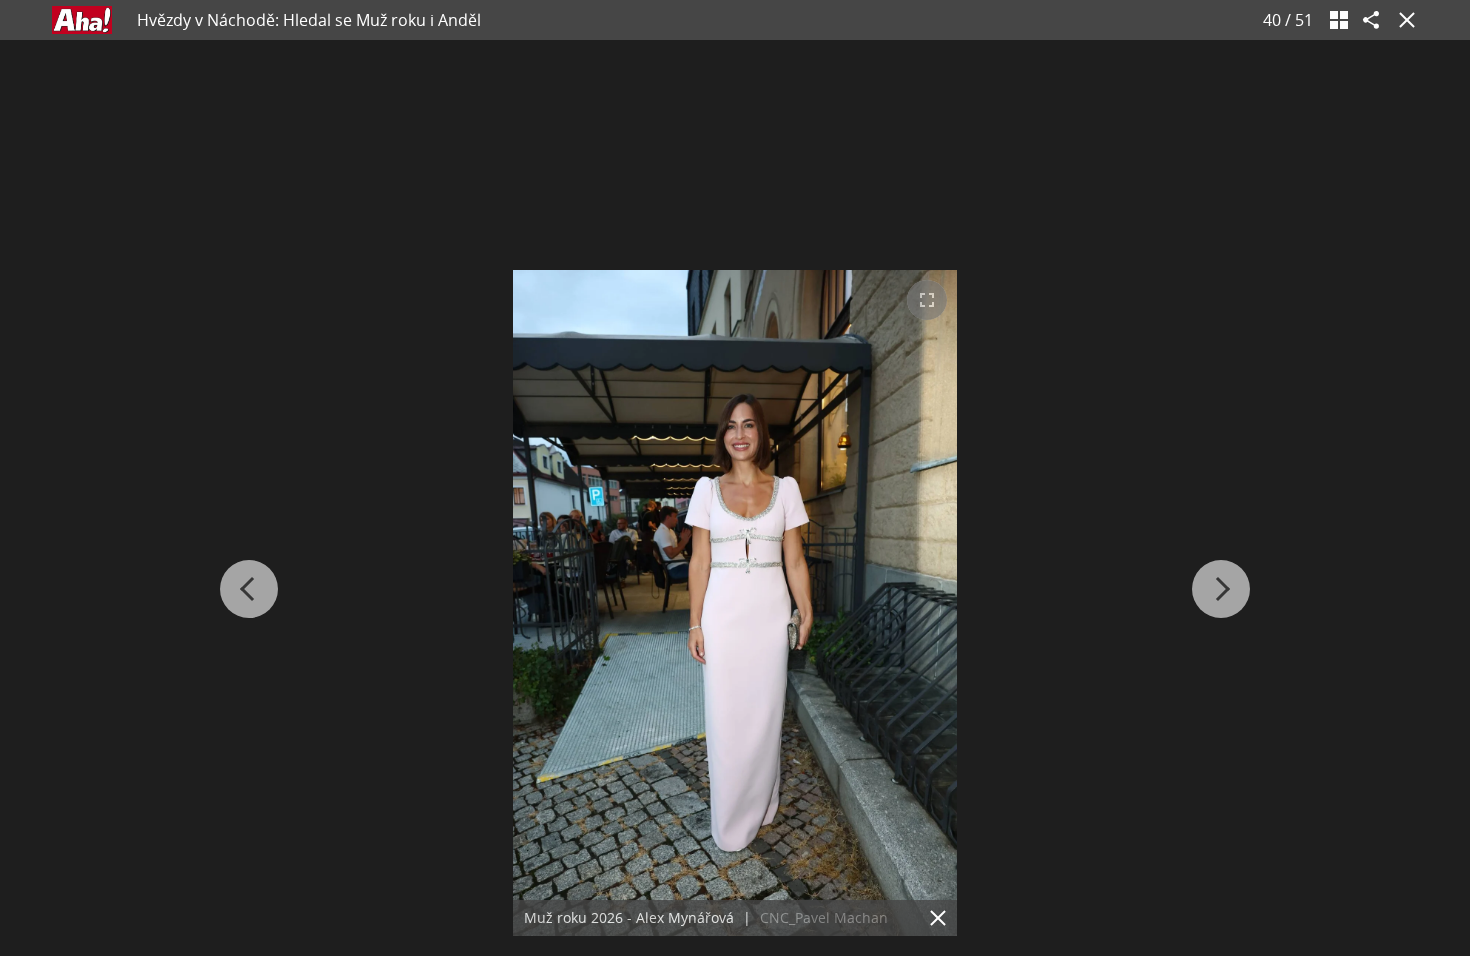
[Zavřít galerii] (1403, 20)
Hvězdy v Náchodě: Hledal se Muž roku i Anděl (309, 20)
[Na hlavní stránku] (82, 20)
